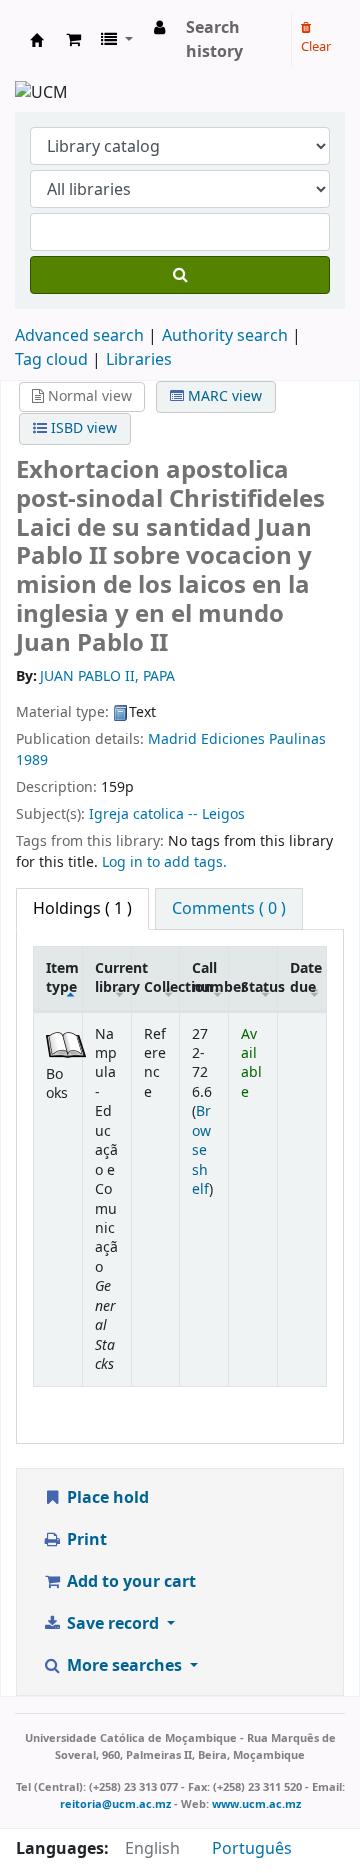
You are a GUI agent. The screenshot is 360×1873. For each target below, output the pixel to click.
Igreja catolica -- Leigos (167, 814)
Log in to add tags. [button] (164, 862)
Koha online (37, 40)
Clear (316, 46)
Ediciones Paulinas (263, 739)
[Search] (180, 275)
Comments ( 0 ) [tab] (229, 909)
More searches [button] (124, 1666)
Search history (214, 40)
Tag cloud (51, 360)
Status (259, 987)
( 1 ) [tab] (82, 909)
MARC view (223, 396)
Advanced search (79, 336)
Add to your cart (129, 1582)
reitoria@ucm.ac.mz (115, 1804)
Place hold (106, 1498)
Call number (210, 978)
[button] (73, 40)
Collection (162, 987)
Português (252, 1849)
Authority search (225, 336)
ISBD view (82, 428)
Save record (113, 1624)
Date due (306, 978)
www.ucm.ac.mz (256, 1804)
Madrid (172, 739)
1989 (32, 760)
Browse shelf (201, 1150)
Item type (62, 978)
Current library (113, 978)
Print (85, 1540)
